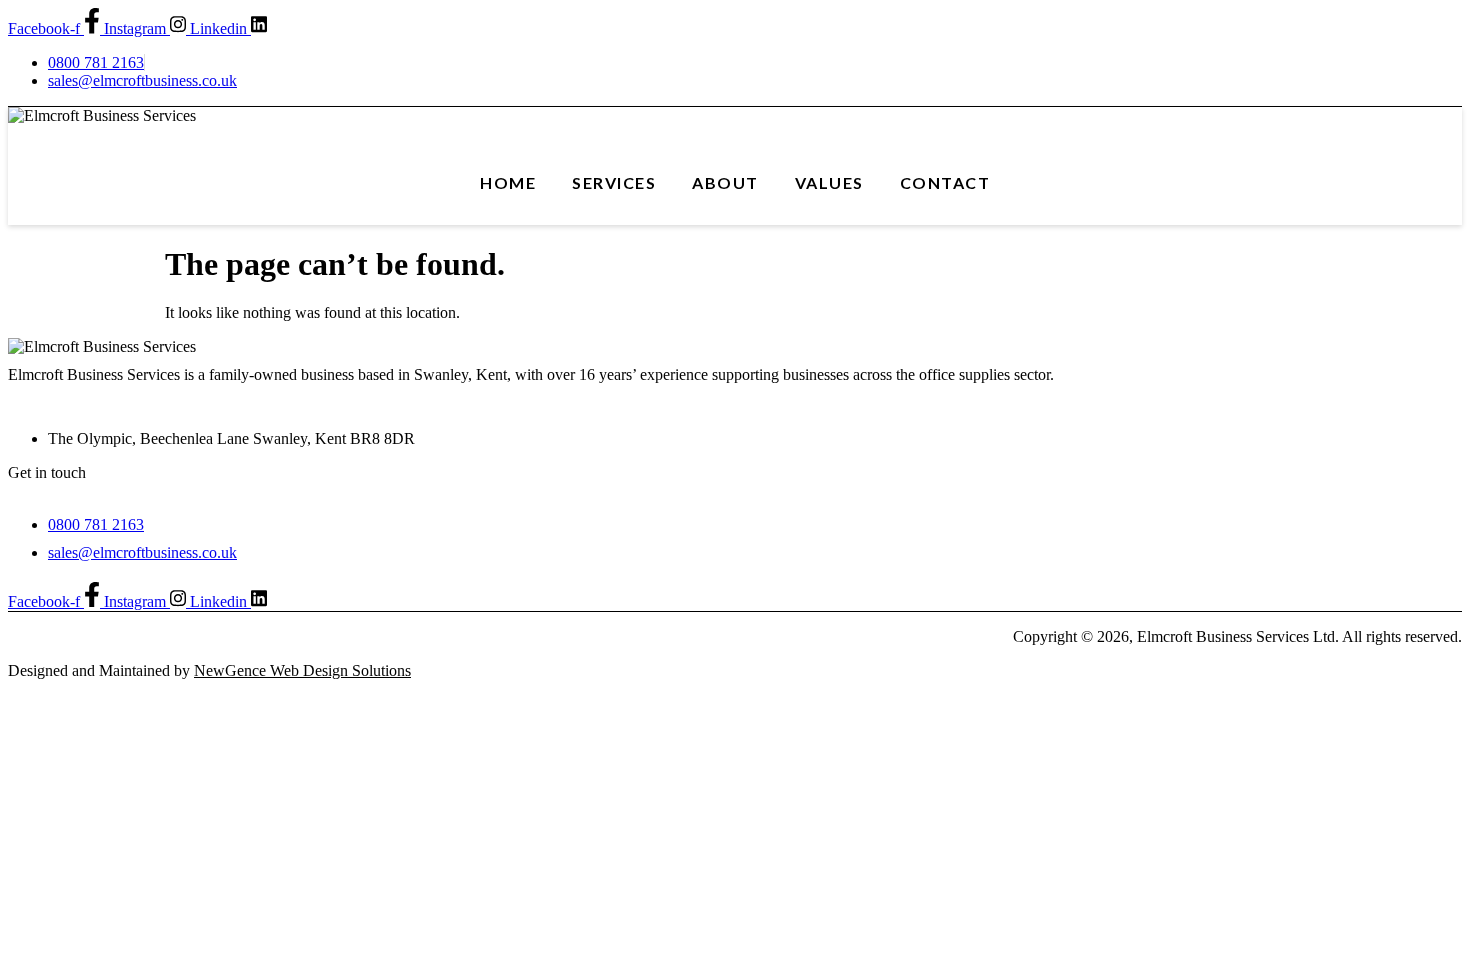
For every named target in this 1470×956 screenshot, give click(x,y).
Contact (945, 182)
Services (614, 182)
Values (829, 182)
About (725, 182)
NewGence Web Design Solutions (302, 670)
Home (508, 182)
